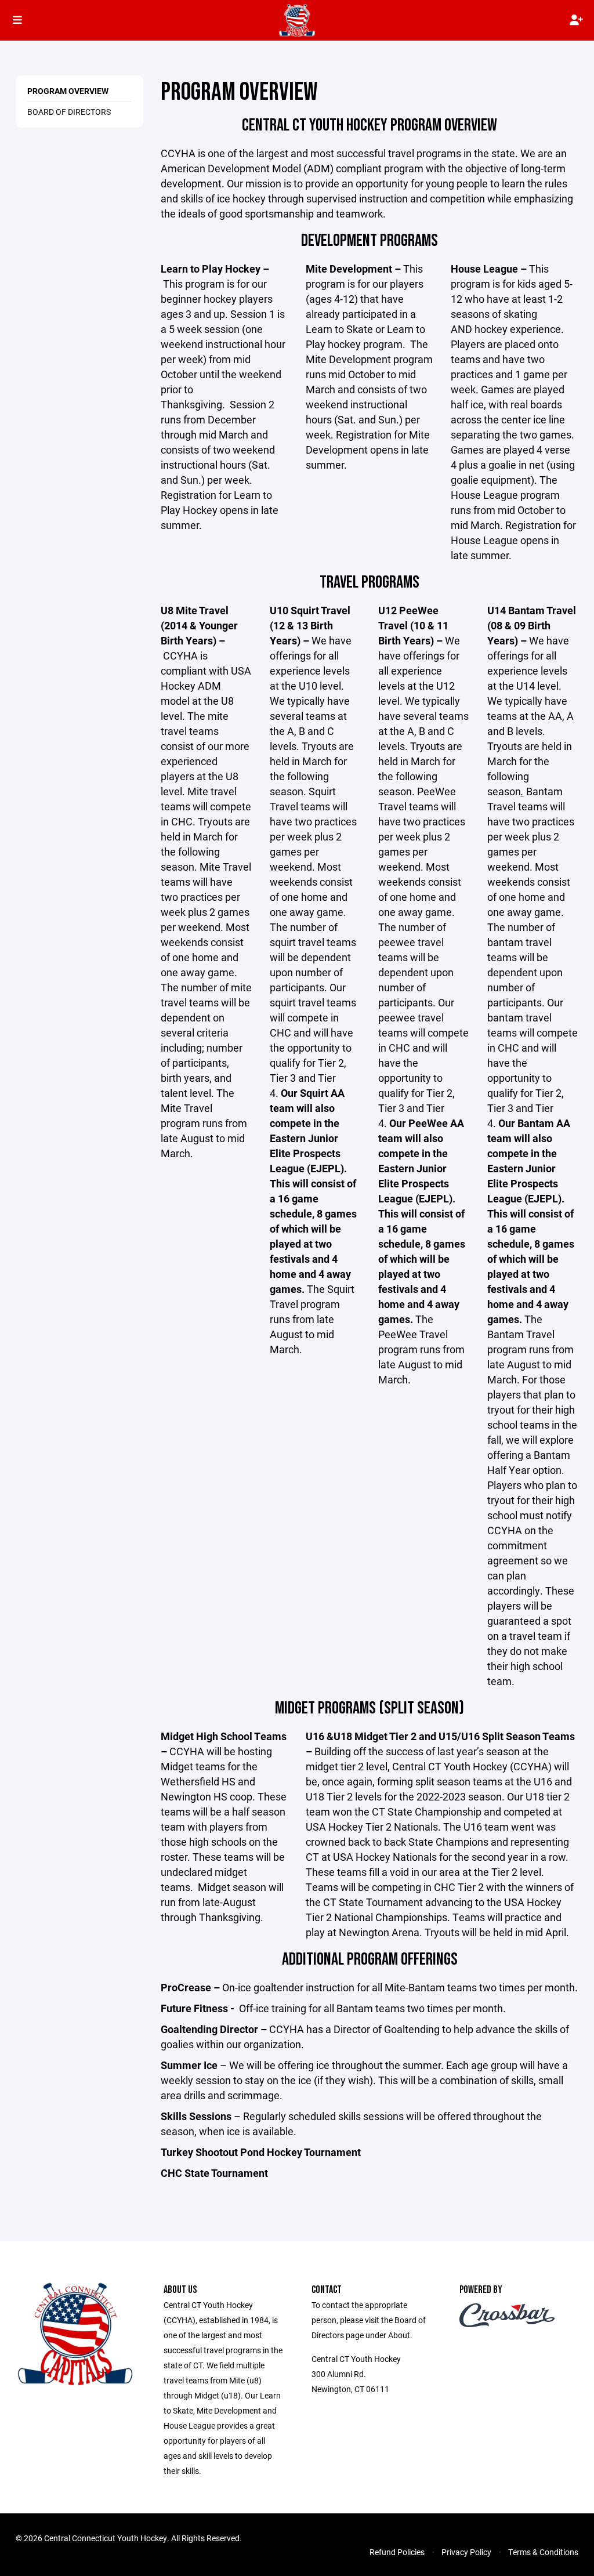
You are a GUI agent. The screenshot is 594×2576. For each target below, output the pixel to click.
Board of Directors (69, 112)
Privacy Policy (466, 2552)
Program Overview (68, 91)
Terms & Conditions (543, 2552)
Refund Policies (397, 2552)
